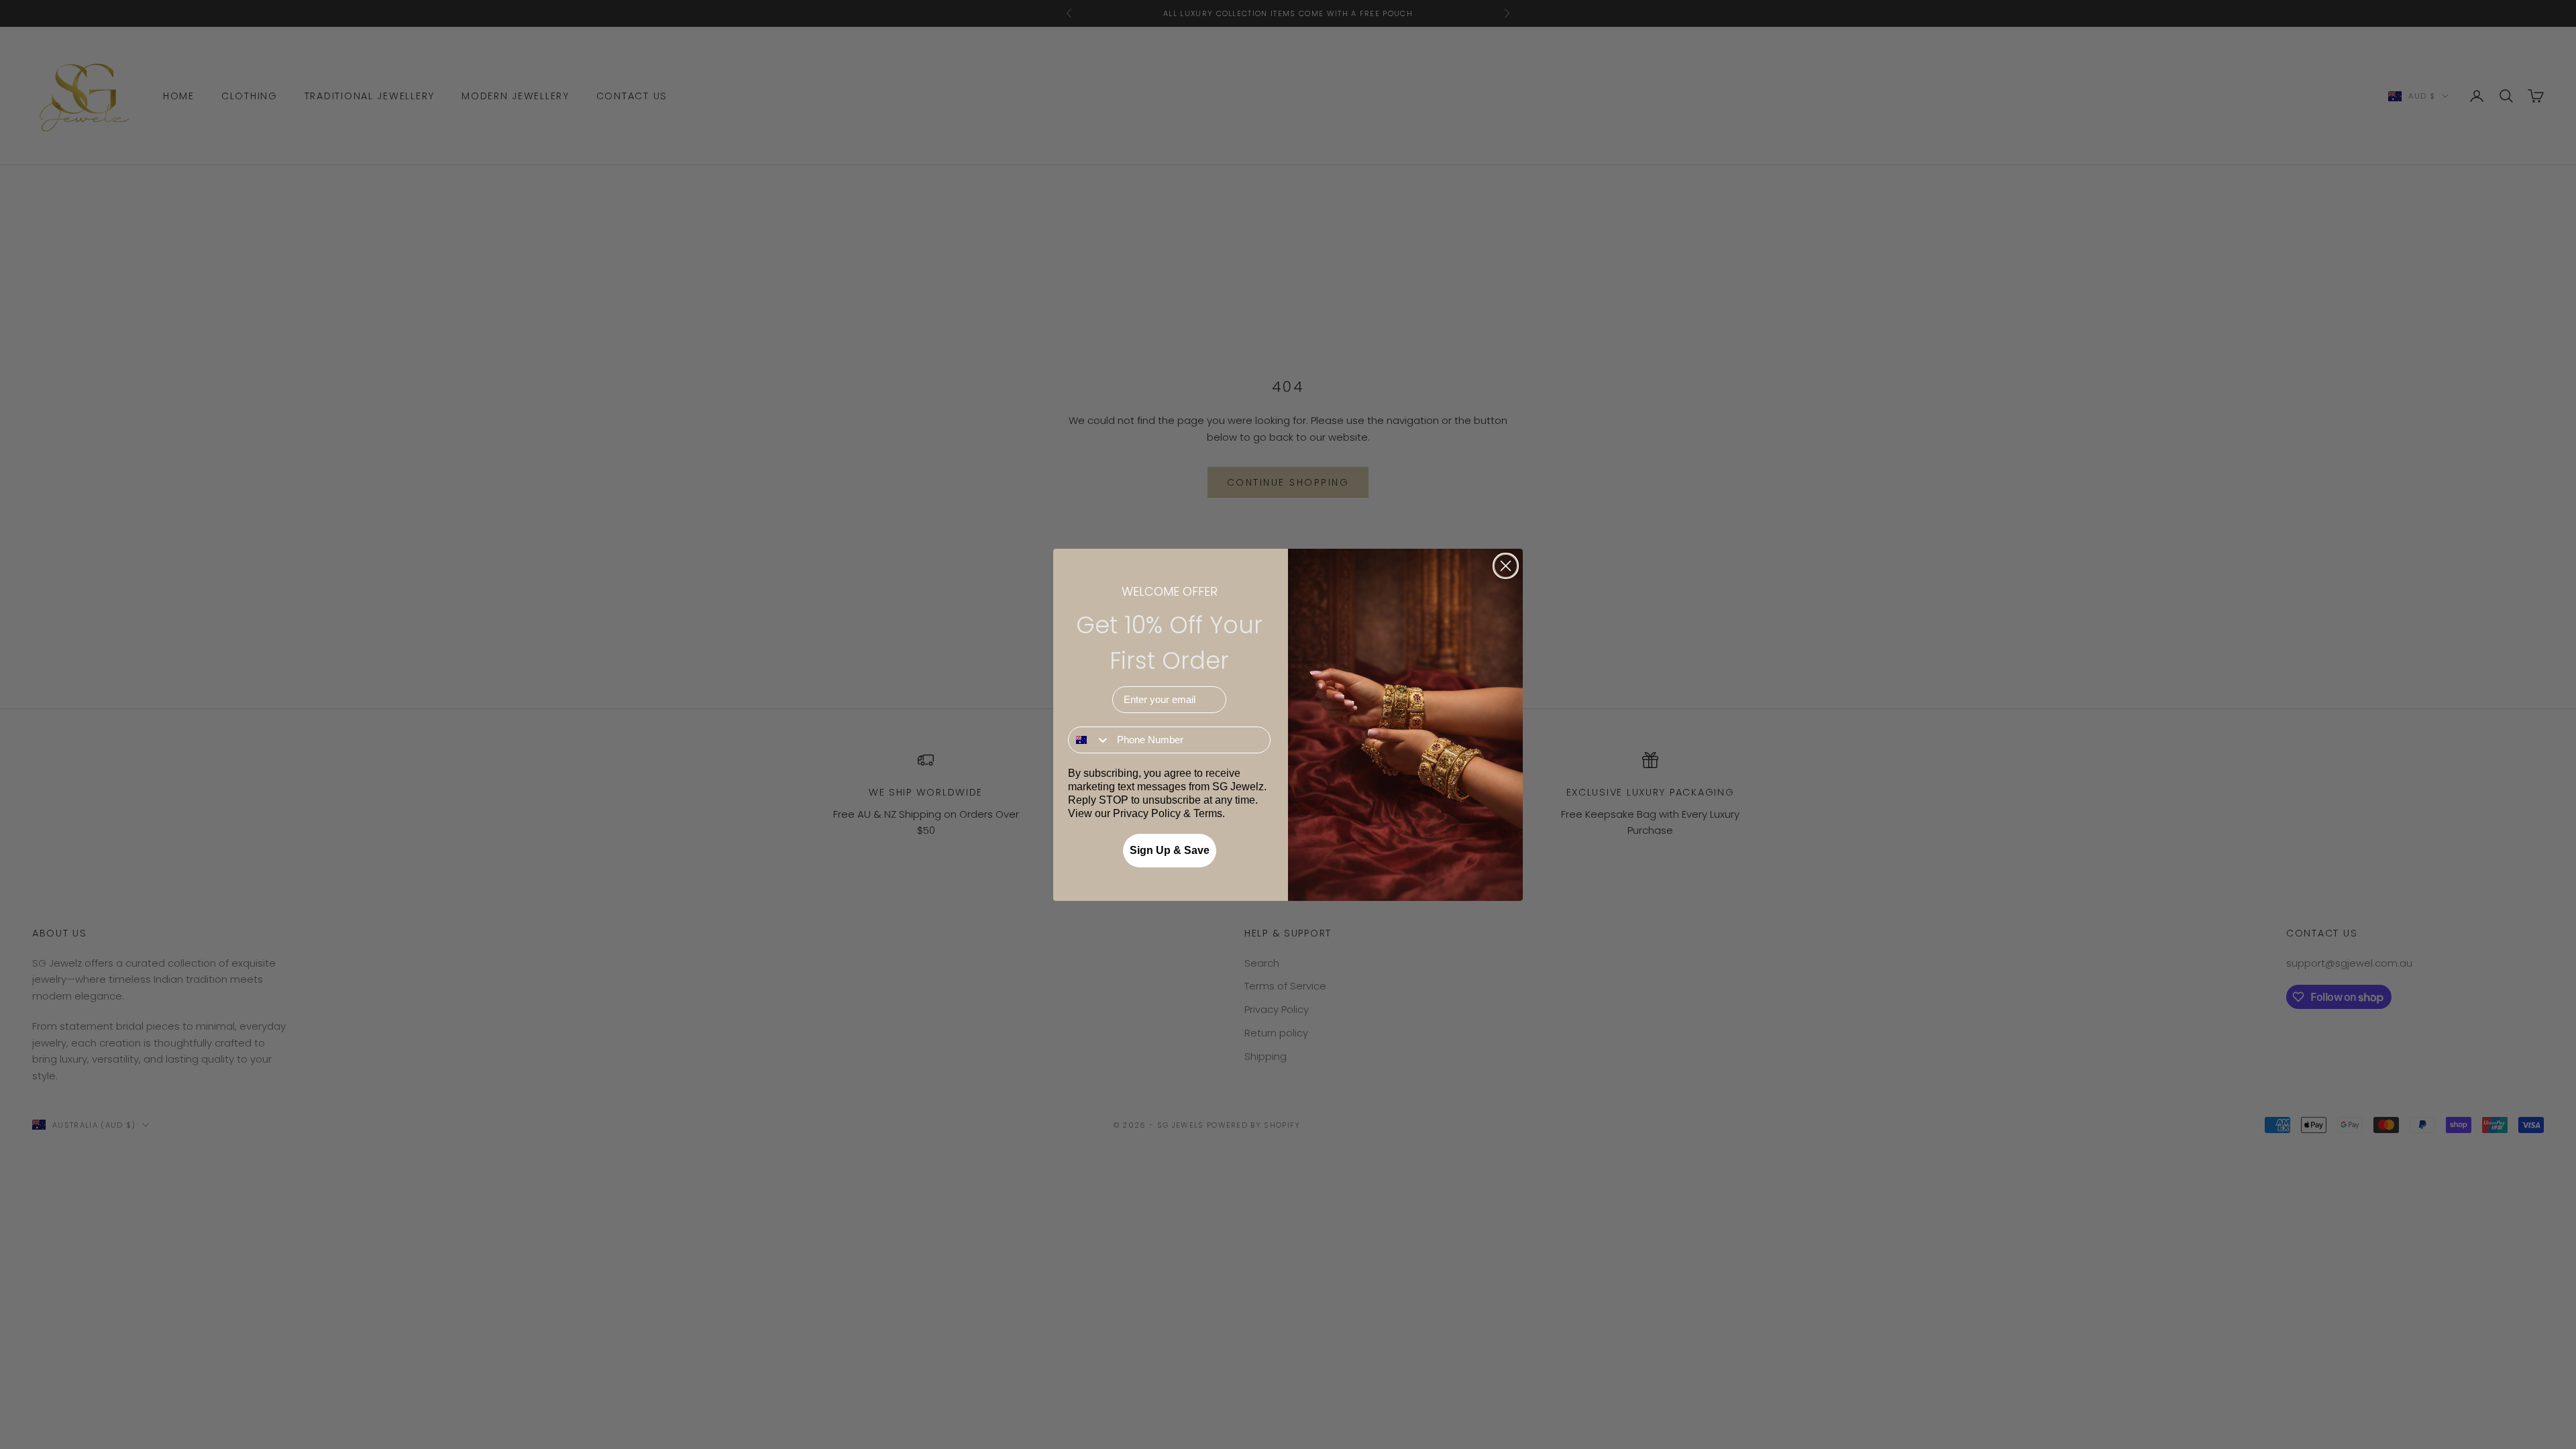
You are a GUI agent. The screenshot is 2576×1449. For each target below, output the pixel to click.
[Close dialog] (1506, 566)
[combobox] (1089, 740)
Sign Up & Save (1170, 850)
